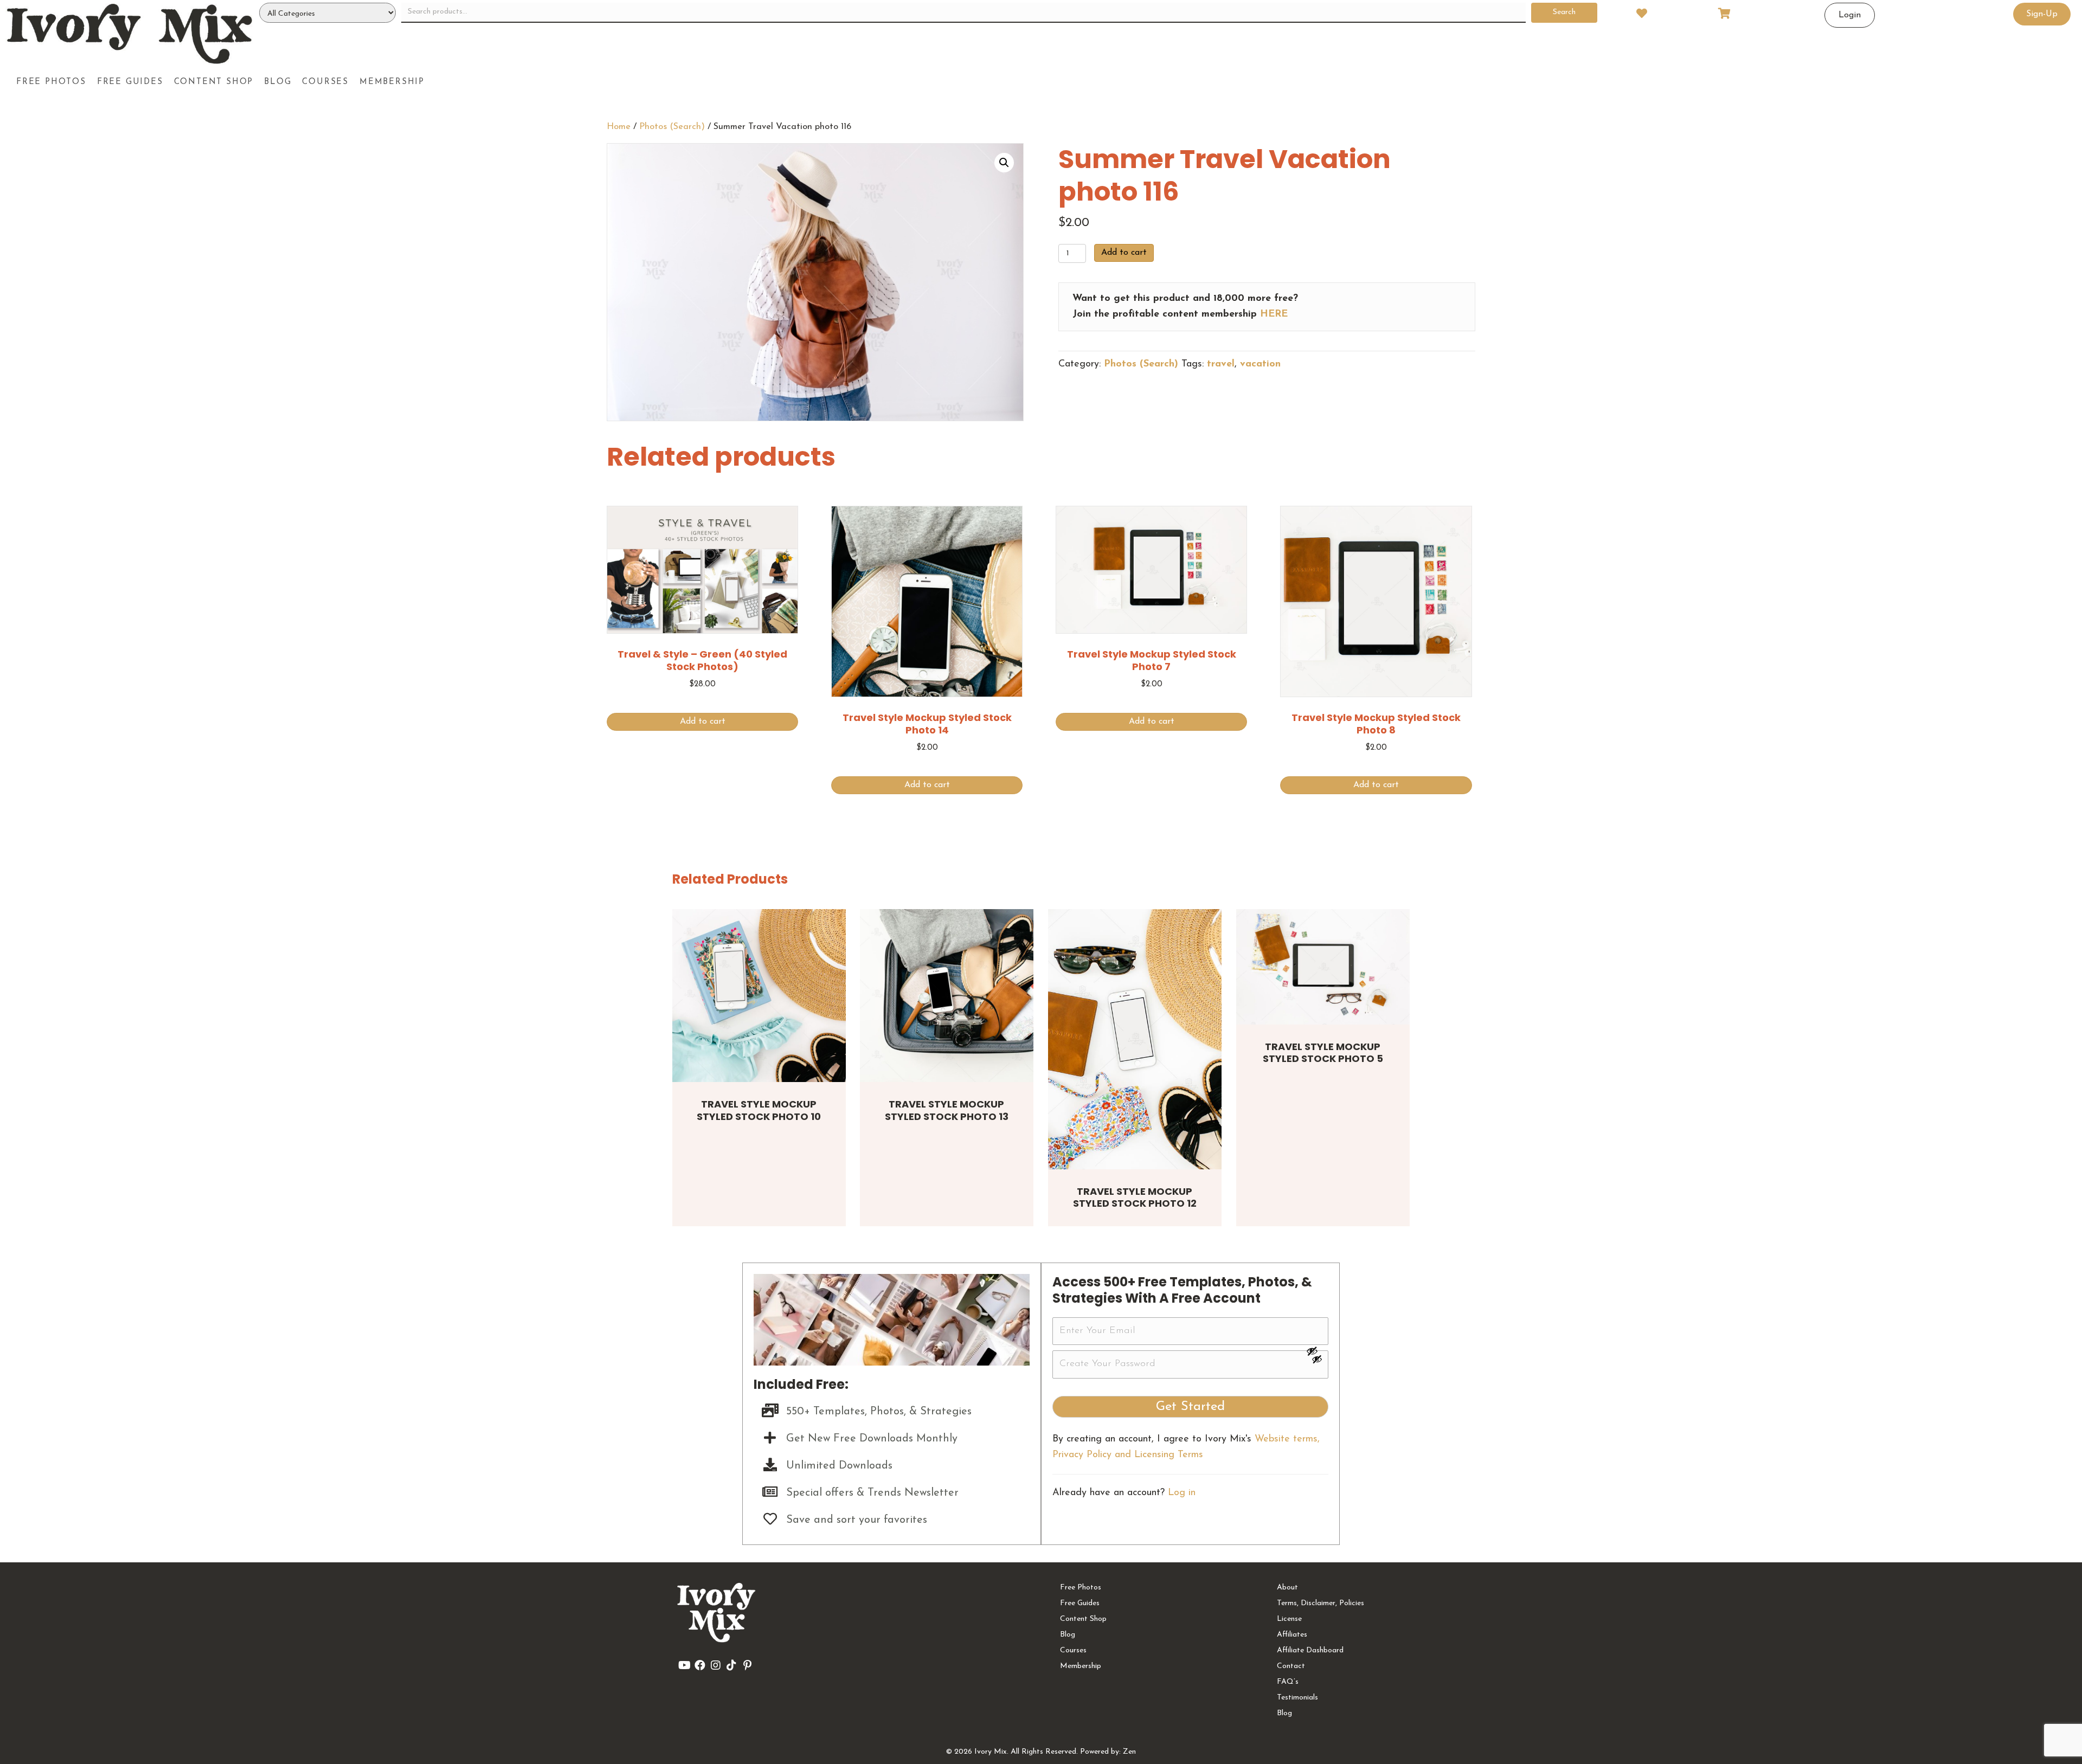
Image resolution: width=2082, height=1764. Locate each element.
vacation (1260, 364)
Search (1564, 12)
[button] (1004, 163)
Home (619, 127)
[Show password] (1317, 1351)
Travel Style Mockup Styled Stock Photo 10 (759, 1110)
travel (1221, 364)
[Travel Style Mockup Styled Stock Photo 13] (947, 996)
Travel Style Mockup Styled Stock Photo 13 (947, 1110)
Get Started (1190, 1407)
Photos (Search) (672, 127)
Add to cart (1124, 253)
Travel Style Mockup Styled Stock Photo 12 (1135, 1198)
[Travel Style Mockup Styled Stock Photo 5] (1323, 967)
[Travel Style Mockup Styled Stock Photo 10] (759, 996)
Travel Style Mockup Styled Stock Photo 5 (1323, 1053)
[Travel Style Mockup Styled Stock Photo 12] (1135, 1039)
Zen (1129, 1752)
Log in (1182, 1493)
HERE (1274, 314)
